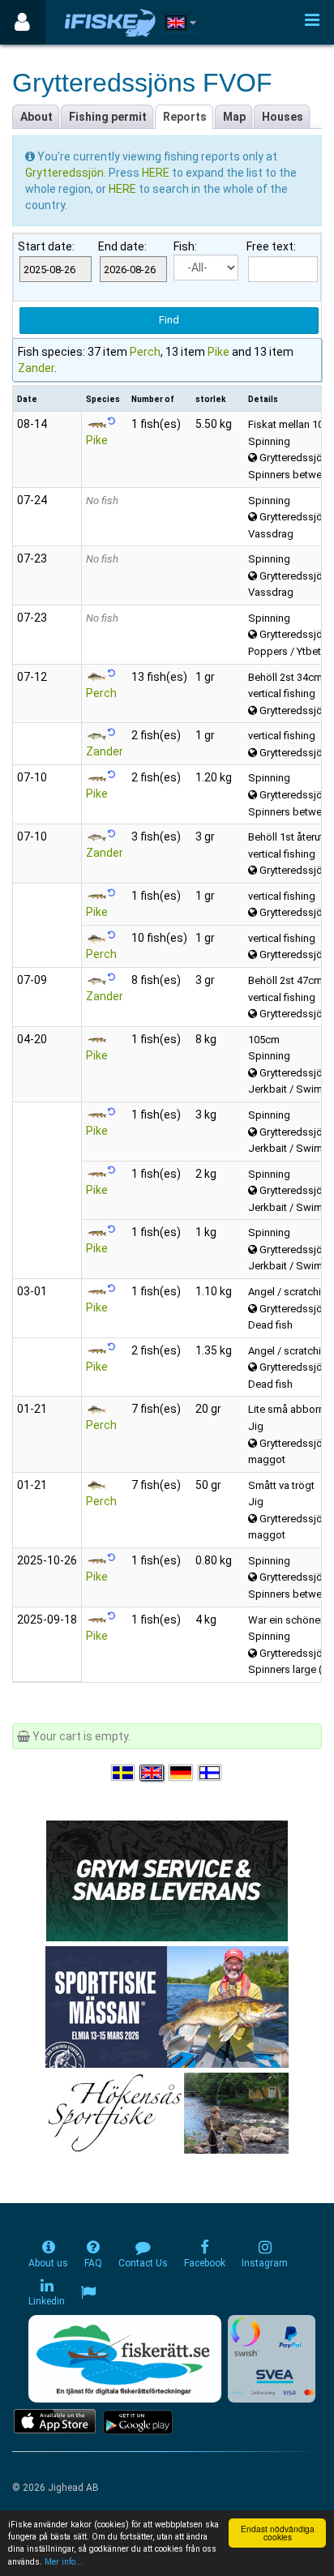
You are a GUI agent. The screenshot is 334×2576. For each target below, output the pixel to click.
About (36, 117)
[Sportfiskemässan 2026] (167, 2006)
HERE (157, 173)
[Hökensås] (167, 2112)
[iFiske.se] (110, 22)
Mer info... (64, 2562)
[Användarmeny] (22, 22)
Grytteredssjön (64, 173)
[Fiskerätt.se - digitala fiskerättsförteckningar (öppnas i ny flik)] (125, 2359)
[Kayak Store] (167, 1880)
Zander (36, 368)
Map (234, 117)
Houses (283, 117)
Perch (145, 352)
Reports (185, 117)
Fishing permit (108, 117)
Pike (218, 352)
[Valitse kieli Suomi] (211, 1773)
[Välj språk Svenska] (124, 1773)
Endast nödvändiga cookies (278, 2533)
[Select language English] (152, 1773)
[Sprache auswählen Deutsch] (182, 1773)
